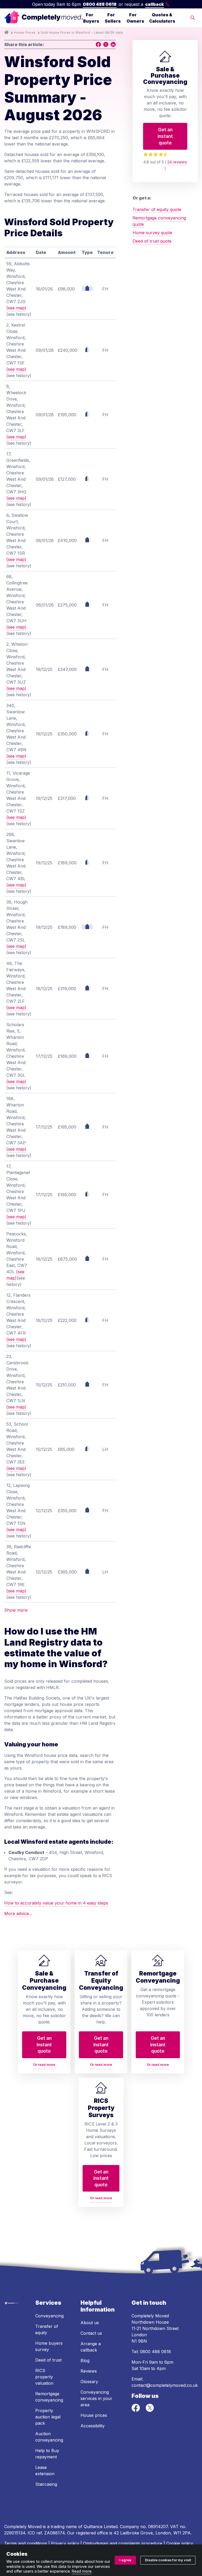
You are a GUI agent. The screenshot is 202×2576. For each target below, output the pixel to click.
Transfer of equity (47, 2329)
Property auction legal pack (48, 2417)
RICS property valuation (44, 2377)
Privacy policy (65, 2543)
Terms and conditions (26, 2543)
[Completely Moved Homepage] (44, 18)
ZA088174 (54, 2533)
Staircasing (46, 2484)
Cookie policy (180, 2543)
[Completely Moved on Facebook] (136, 2410)
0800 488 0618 (100, 4)
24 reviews (177, 162)
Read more (82, 2571)
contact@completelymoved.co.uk (165, 2385)
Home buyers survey (49, 2346)
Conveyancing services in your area (96, 2398)
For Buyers (91, 18)
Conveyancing (49, 2316)
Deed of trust (48, 2360)
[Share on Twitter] (106, 44)
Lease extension (45, 2470)
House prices (94, 2415)
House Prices (25, 32)
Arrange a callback (91, 2347)
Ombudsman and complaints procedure (123, 2543)
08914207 (158, 2527)
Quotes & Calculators (162, 18)
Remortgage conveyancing (49, 2397)
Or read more (44, 2065)
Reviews (89, 2371)
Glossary (89, 2382)
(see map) (16, 308)
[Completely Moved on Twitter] (150, 2410)
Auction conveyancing (49, 2437)
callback (155, 4)
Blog (85, 2361)
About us (90, 2323)
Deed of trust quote (152, 241)
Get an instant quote (165, 136)
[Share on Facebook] (98, 44)
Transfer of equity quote (157, 209)
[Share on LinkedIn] (113, 44)
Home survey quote (152, 233)
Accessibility (93, 2426)
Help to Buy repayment (47, 2454)
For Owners (135, 18)
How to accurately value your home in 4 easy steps (56, 1903)
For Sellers (113, 18)
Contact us (91, 2333)
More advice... (18, 1913)
